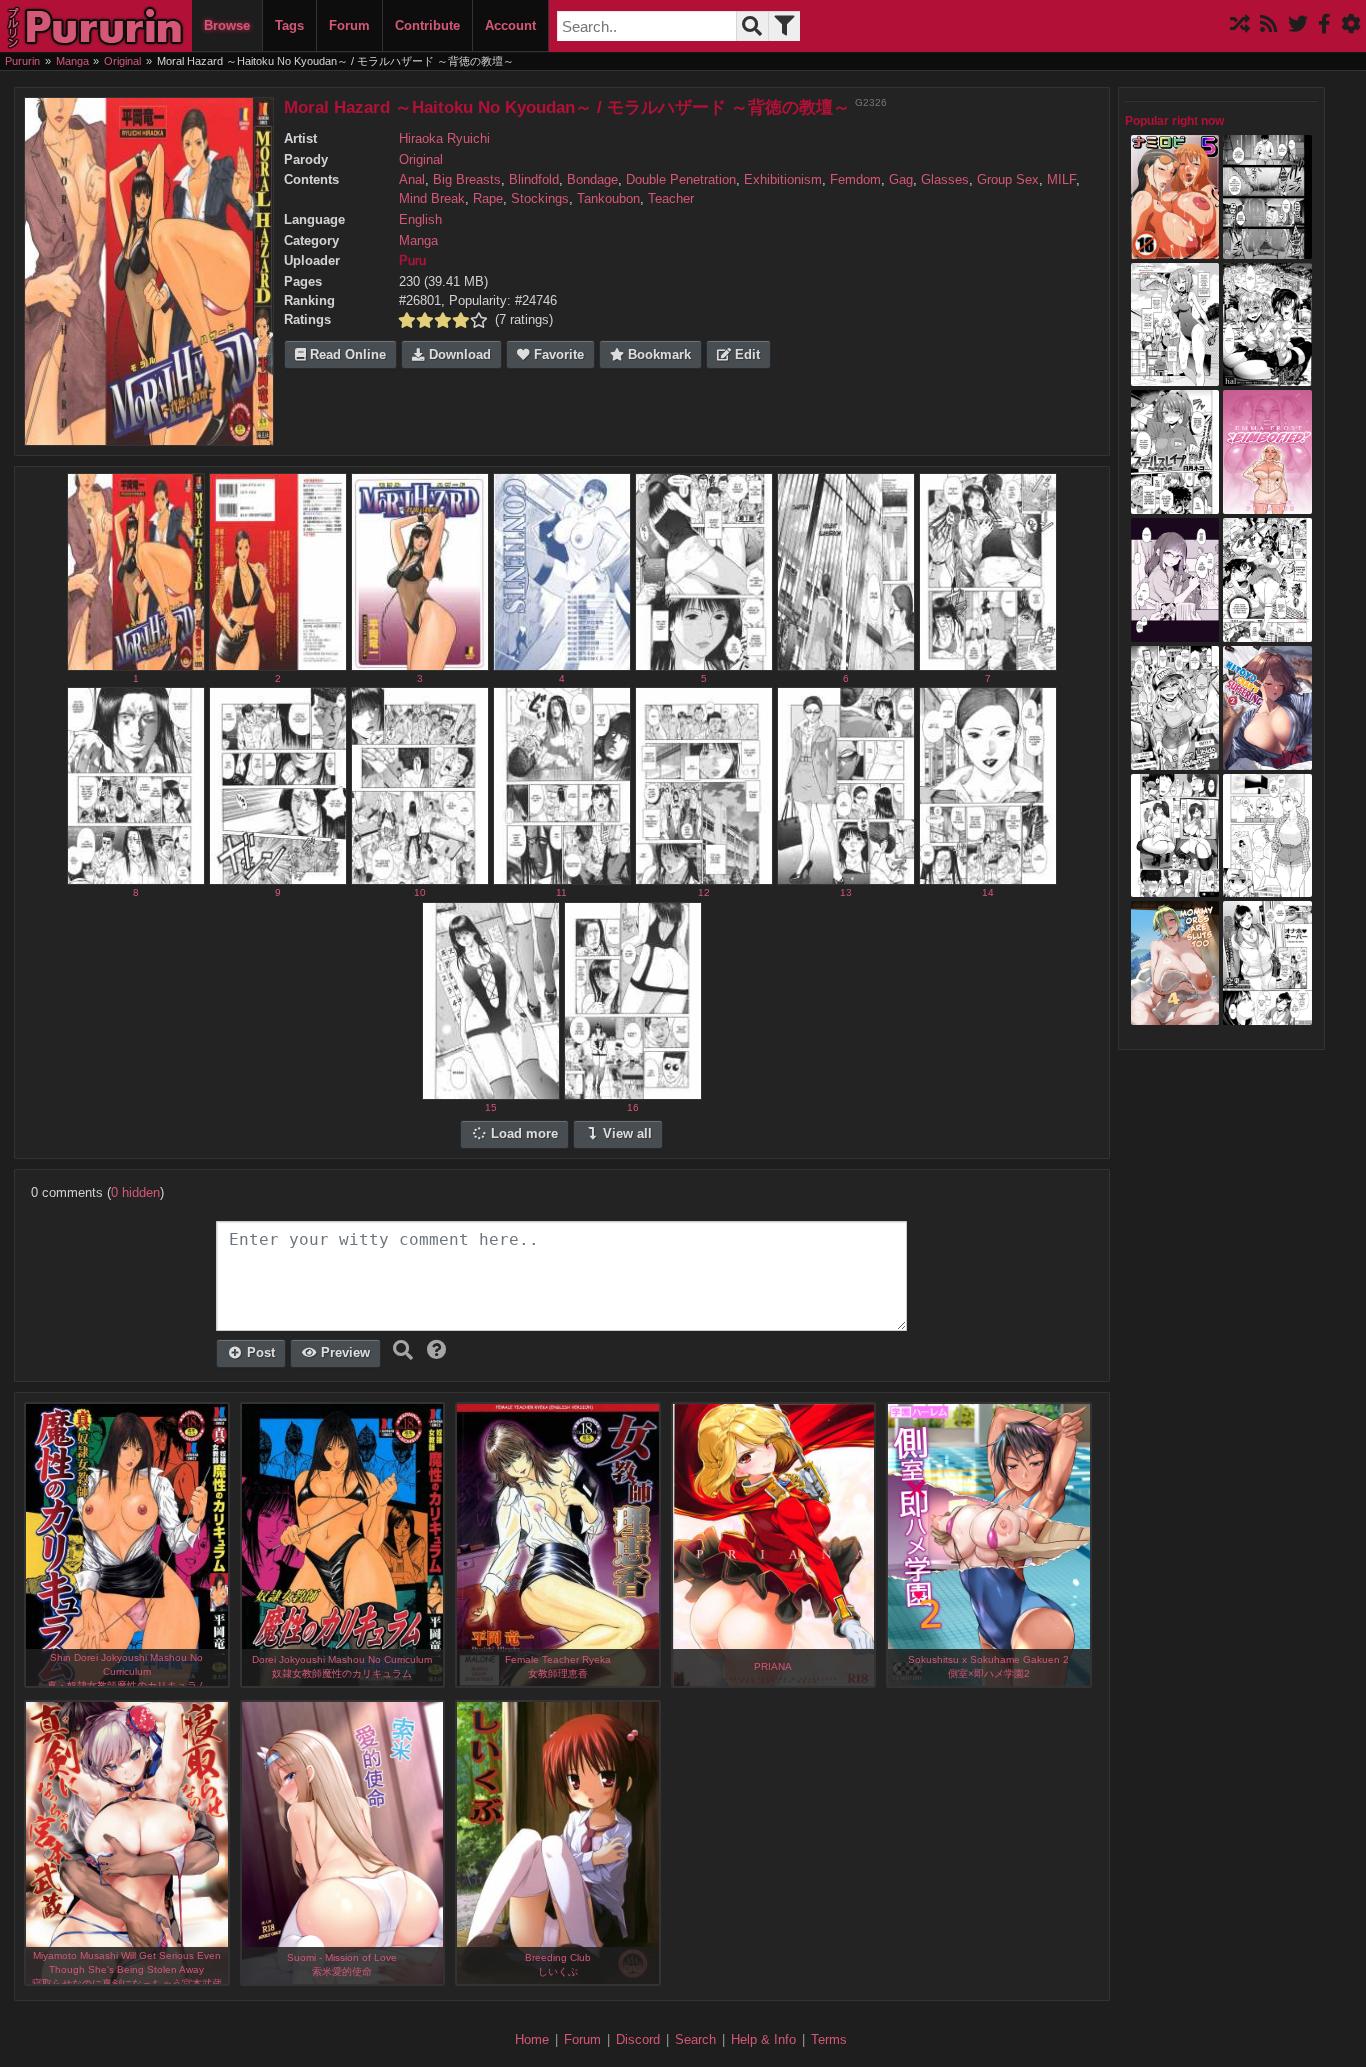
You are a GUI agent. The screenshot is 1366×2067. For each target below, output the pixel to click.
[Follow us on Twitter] (1298, 25)
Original (421, 160)
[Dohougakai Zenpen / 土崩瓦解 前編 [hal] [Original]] (1267, 377)
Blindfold (534, 180)
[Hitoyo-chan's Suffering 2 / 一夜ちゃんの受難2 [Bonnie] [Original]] (1267, 760)
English (420, 220)
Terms (829, 2039)
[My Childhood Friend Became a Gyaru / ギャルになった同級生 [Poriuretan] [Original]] (1175, 632)
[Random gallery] (1240, 25)
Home (532, 2039)
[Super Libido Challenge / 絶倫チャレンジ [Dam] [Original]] (1175, 760)
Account (510, 25)
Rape (488, 199)
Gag (901, 180)
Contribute (427, 25)
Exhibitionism (783, 180)
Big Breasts (467, 180)
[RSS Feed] (1269, 25)
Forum (349, 25)
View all (625, 1134)
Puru (412, 261)
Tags (289, 25)
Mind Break (432, 199)
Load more (522, 1134)
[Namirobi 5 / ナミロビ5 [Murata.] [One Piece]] (1175, 249)
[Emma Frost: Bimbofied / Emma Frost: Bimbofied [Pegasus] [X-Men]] (1267, 504)
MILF (1061, 180)
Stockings (540, 199)
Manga (418, 241)
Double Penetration (681, 180)
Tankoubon (608, 199)
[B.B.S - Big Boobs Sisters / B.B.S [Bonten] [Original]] (1267, 632)
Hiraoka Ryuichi (444, 139)
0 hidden (135, 1193)
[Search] (752, 26)
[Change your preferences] (1351, 25)
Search (695, 2039)
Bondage (592, 180)
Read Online (346, 355)
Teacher (671, 199)
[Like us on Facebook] (1324, 25)
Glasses (945, 180)
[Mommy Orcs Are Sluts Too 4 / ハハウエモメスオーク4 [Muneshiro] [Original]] (1175, 1015)
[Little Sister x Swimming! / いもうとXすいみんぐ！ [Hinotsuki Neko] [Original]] (1175, 377)
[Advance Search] (784, 26)
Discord (638, 2039)
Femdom (855, 180)
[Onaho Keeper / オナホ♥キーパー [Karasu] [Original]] (1267, 1015)
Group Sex (1008, 180)
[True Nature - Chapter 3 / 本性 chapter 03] (1267, 249)
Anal (412, 180)
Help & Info (763, 2039)
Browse (227, 25)
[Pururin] (96, 26)
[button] (437, 1350)
